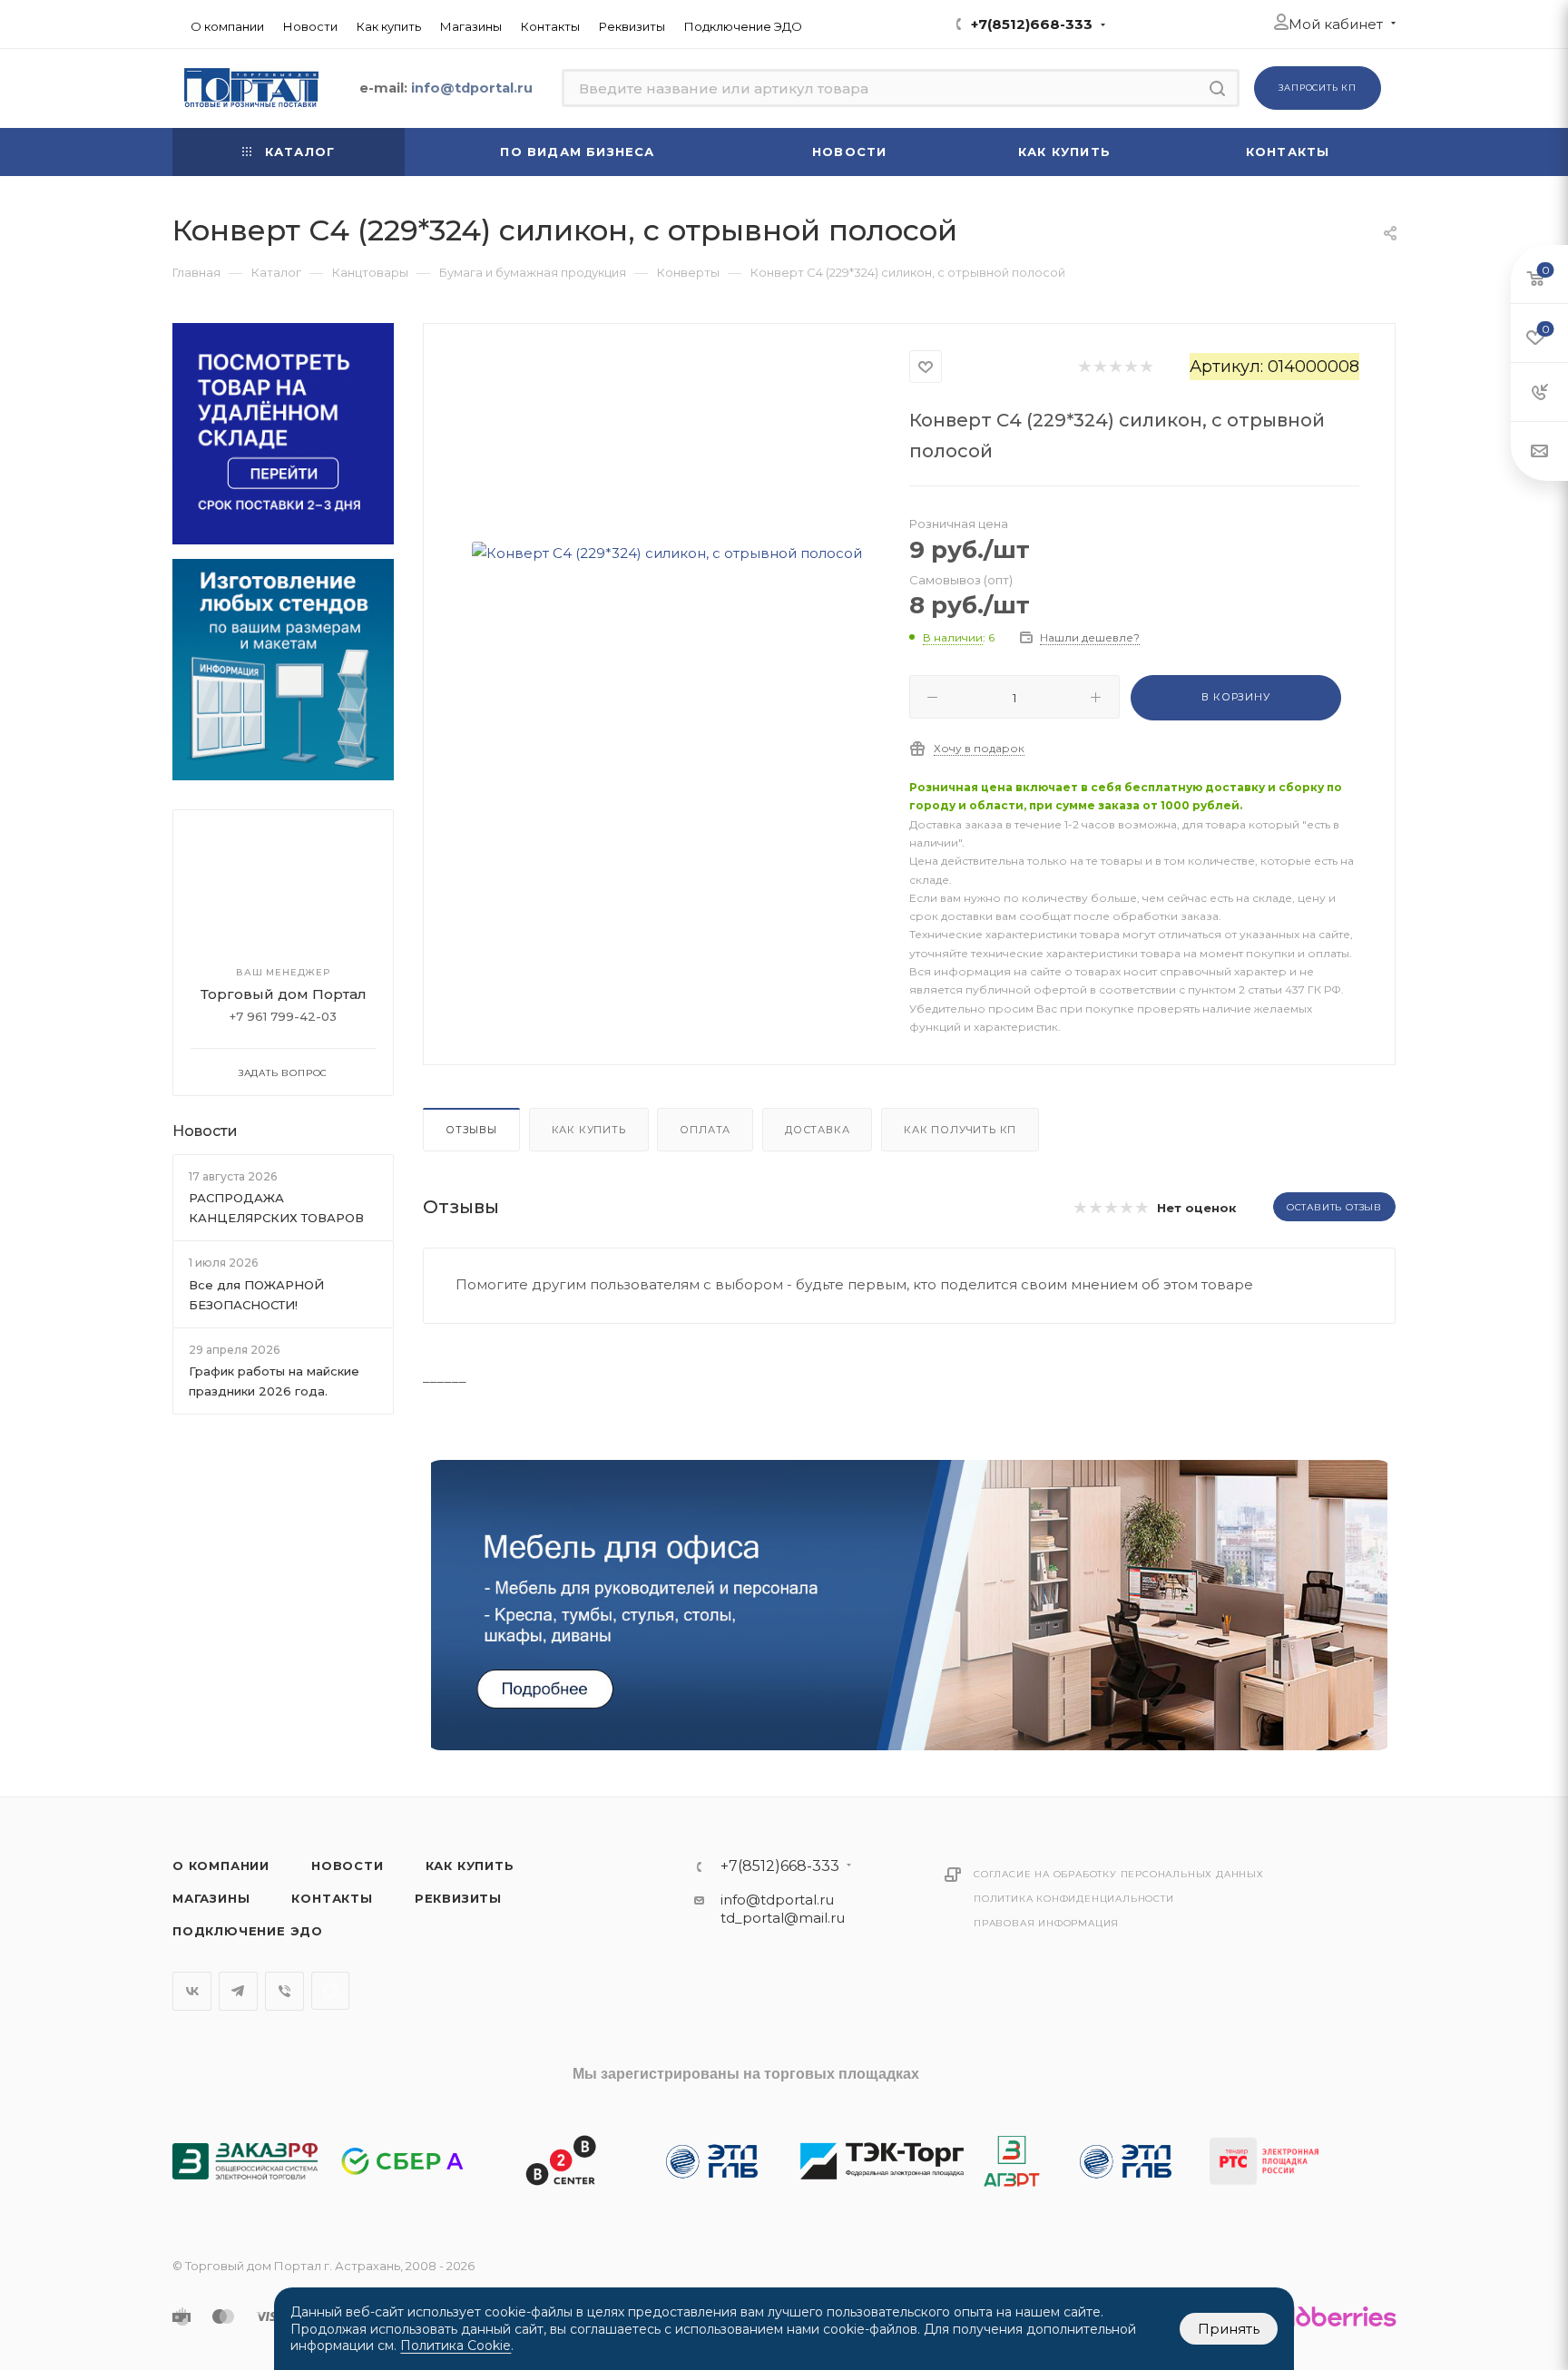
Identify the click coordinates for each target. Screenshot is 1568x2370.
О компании (221, 1866)
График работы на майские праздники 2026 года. (274, 1381)
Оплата (705, 1130)
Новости (205, 1131)
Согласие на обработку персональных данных (1119, 1874)
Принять (1229, 2329)
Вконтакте (192, 1991)
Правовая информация (1046, 1923)
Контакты (332, 1898)
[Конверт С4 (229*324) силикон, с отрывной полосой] (667, 553)
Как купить (589, 1130)
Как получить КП (960, 1130)
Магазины (211, 1898)
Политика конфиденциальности (1074, 1899)
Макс (330, 1991)
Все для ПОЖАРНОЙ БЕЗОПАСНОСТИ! (256, 1295)
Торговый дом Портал (284, 994)
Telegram (238, 1991)
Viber (284, 1991)
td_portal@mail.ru (783, 1918)
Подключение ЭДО (248, 1931)
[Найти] (1217, 88)
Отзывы (471, 1130)
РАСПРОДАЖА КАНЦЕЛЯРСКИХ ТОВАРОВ (276, 1208)
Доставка (817, 1130)
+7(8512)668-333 (1032, 24)
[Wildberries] (1329, 2316)
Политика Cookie (456, 2346)
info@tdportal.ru (777, 1900)
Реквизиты (458, 1898)
